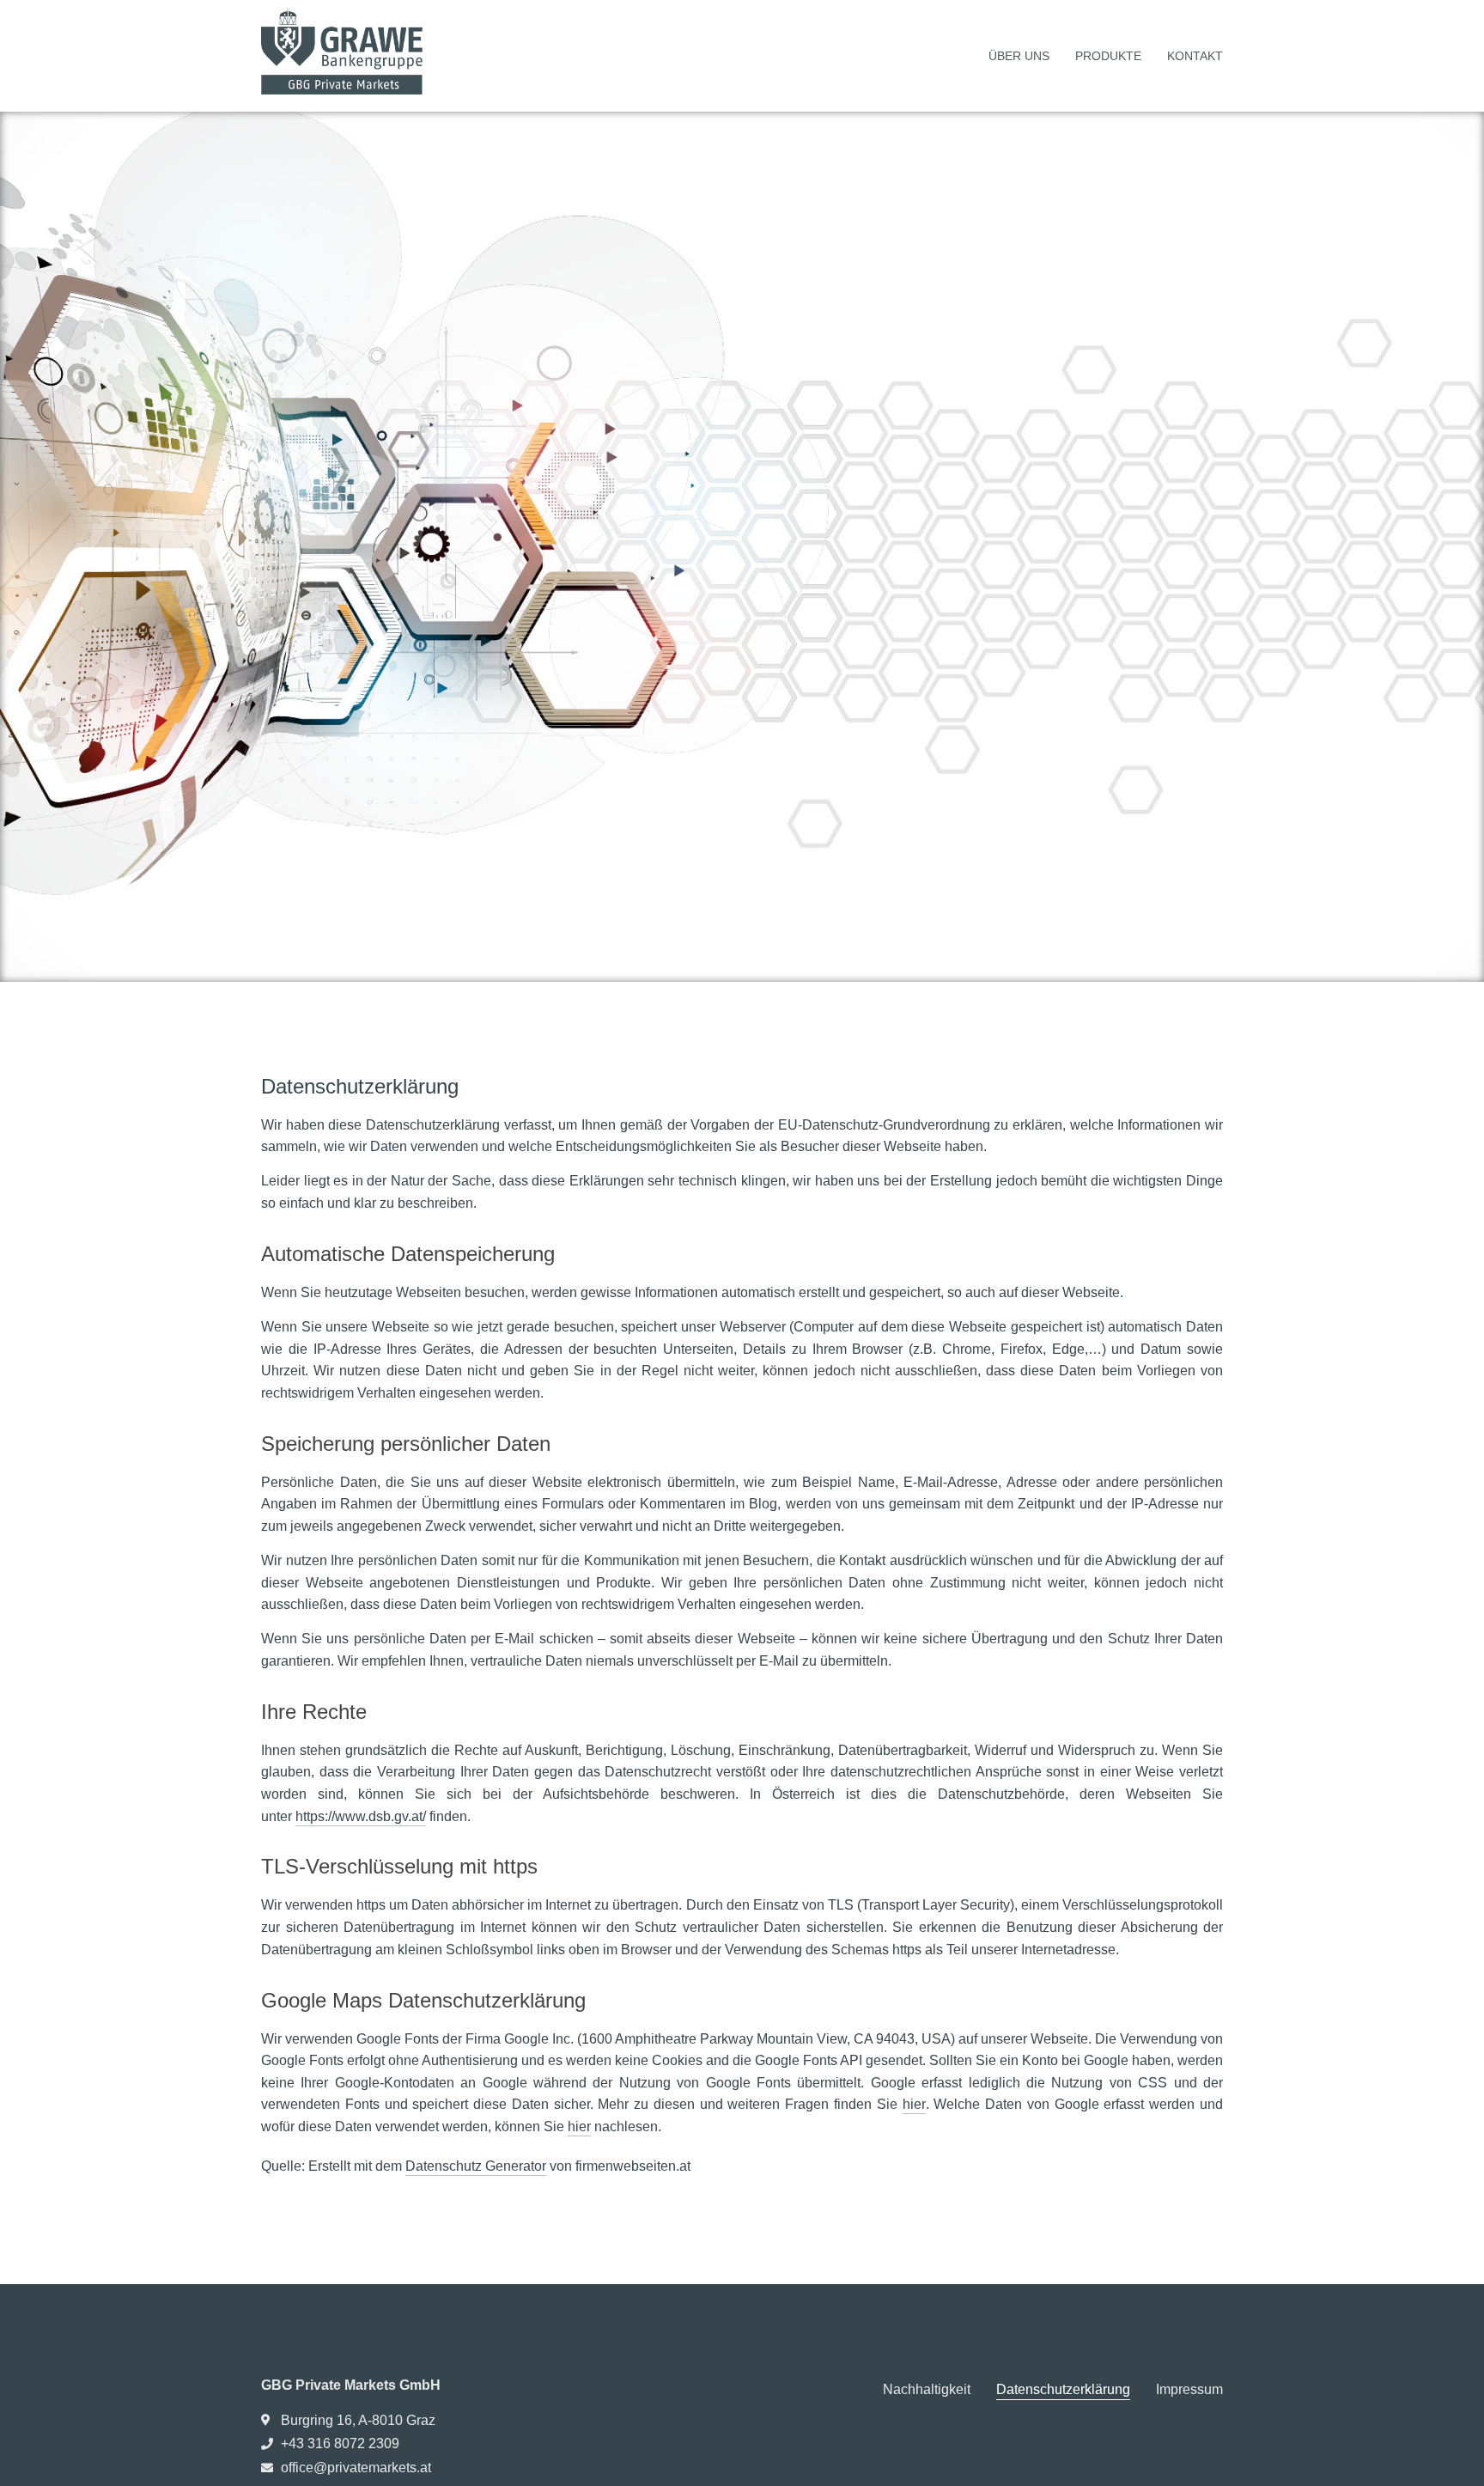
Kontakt (1195, 56)
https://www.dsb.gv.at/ (361, 1816)
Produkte (1108, 56)
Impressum (1189, 2389)
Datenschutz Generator (476, 2166)
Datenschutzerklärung (1063, 2389)
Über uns (1019, 56)
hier (914, 2104)
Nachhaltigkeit (927, 2389)
